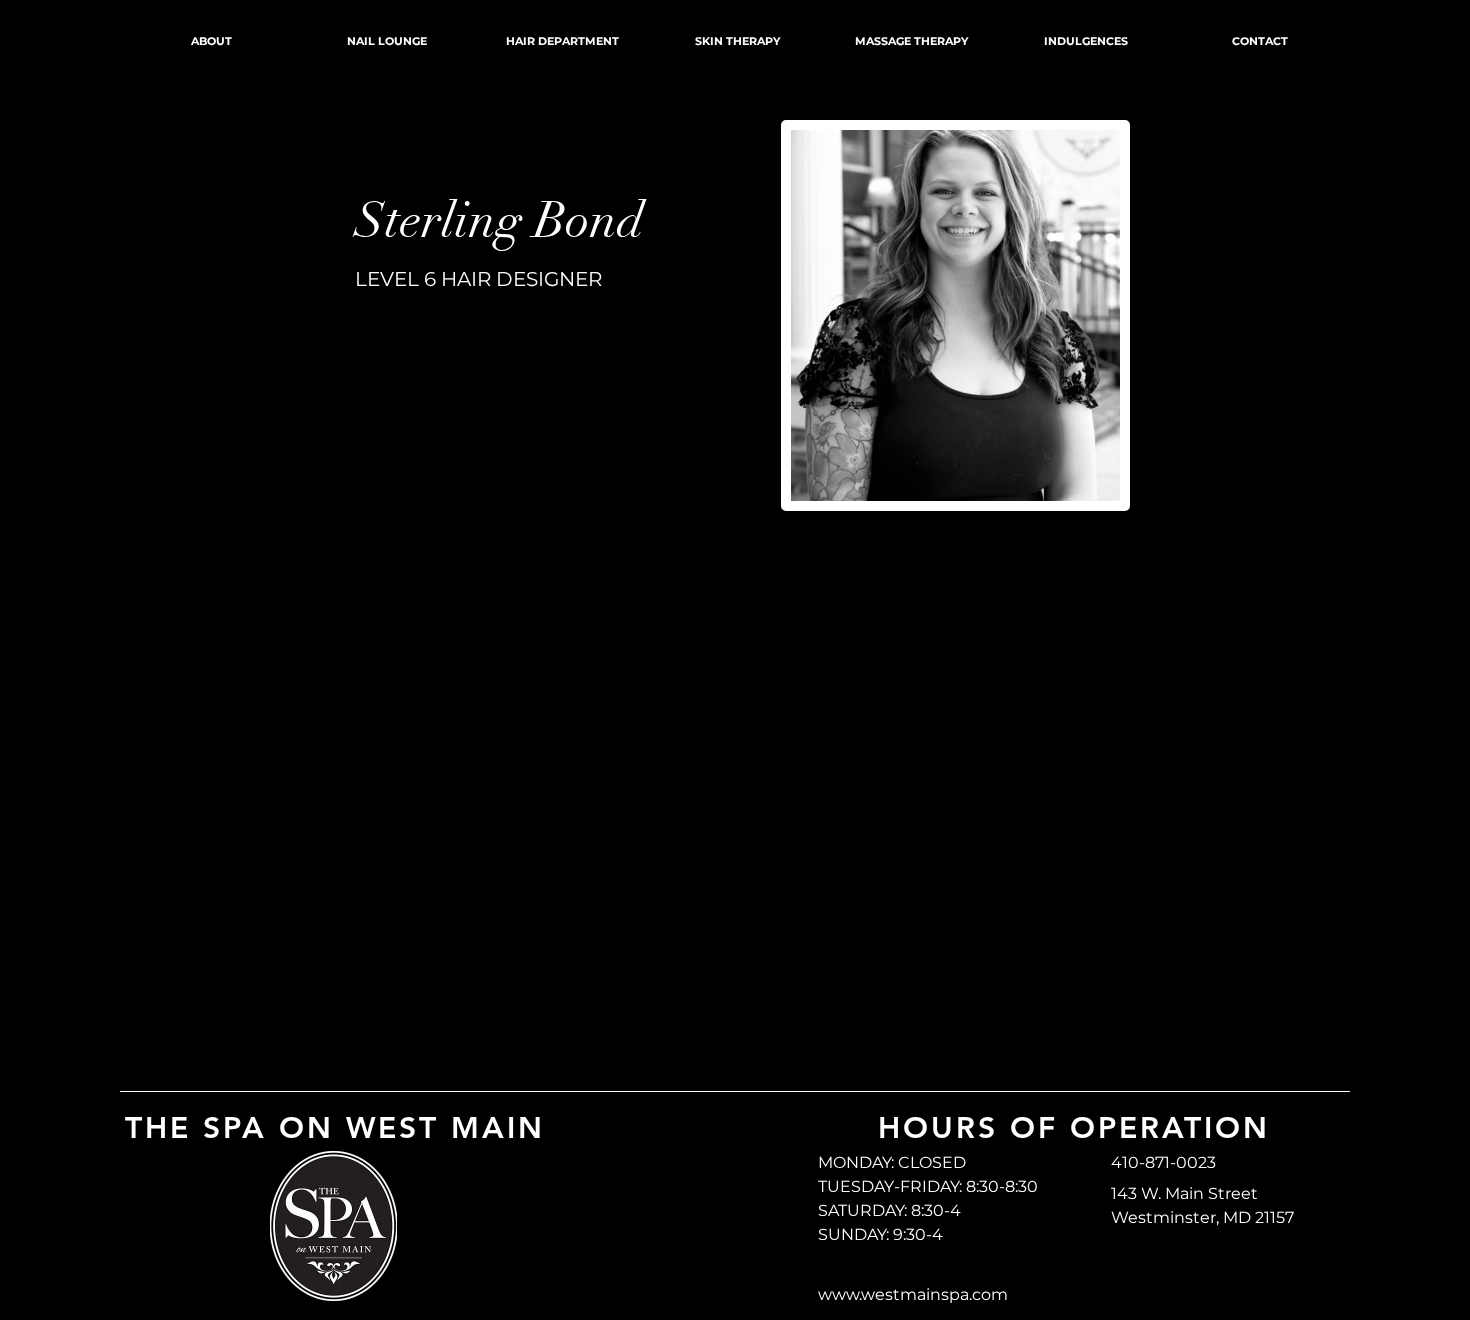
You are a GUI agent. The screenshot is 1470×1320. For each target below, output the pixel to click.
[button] (462, 122)
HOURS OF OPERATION (1074, 1128)
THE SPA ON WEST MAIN (335, 1128)
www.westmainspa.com (913, 1294)
